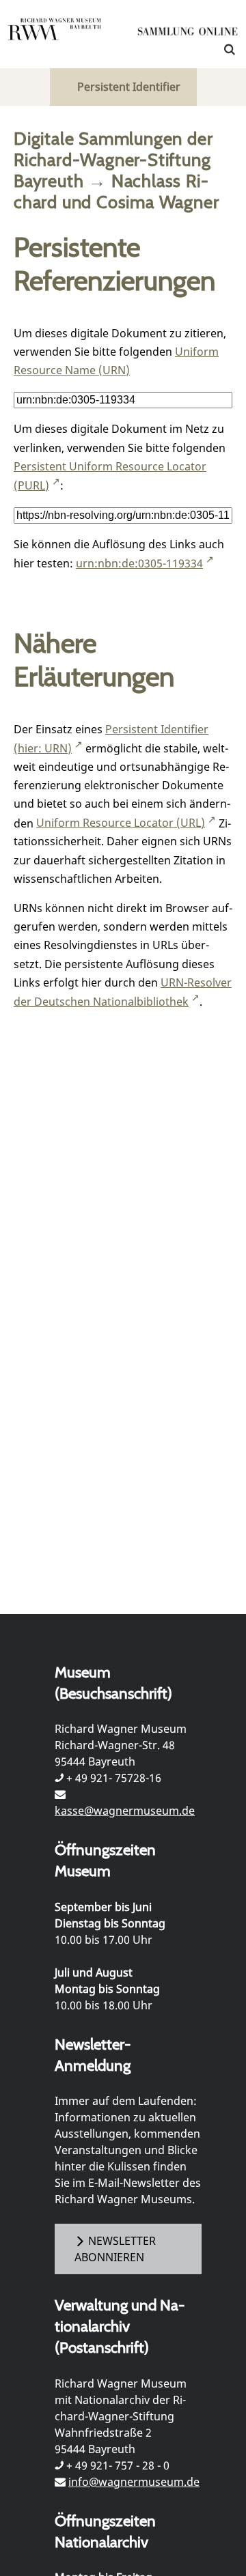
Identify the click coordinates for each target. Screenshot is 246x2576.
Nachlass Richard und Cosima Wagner (116, 191)
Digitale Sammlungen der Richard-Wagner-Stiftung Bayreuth (113, 159)
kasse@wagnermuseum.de (125, 1811)
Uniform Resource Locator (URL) (121, 823)
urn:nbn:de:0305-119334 (139, 563)
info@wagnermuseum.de (134, 2482)
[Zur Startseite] (188, 34)
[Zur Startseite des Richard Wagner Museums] (55, 38)
